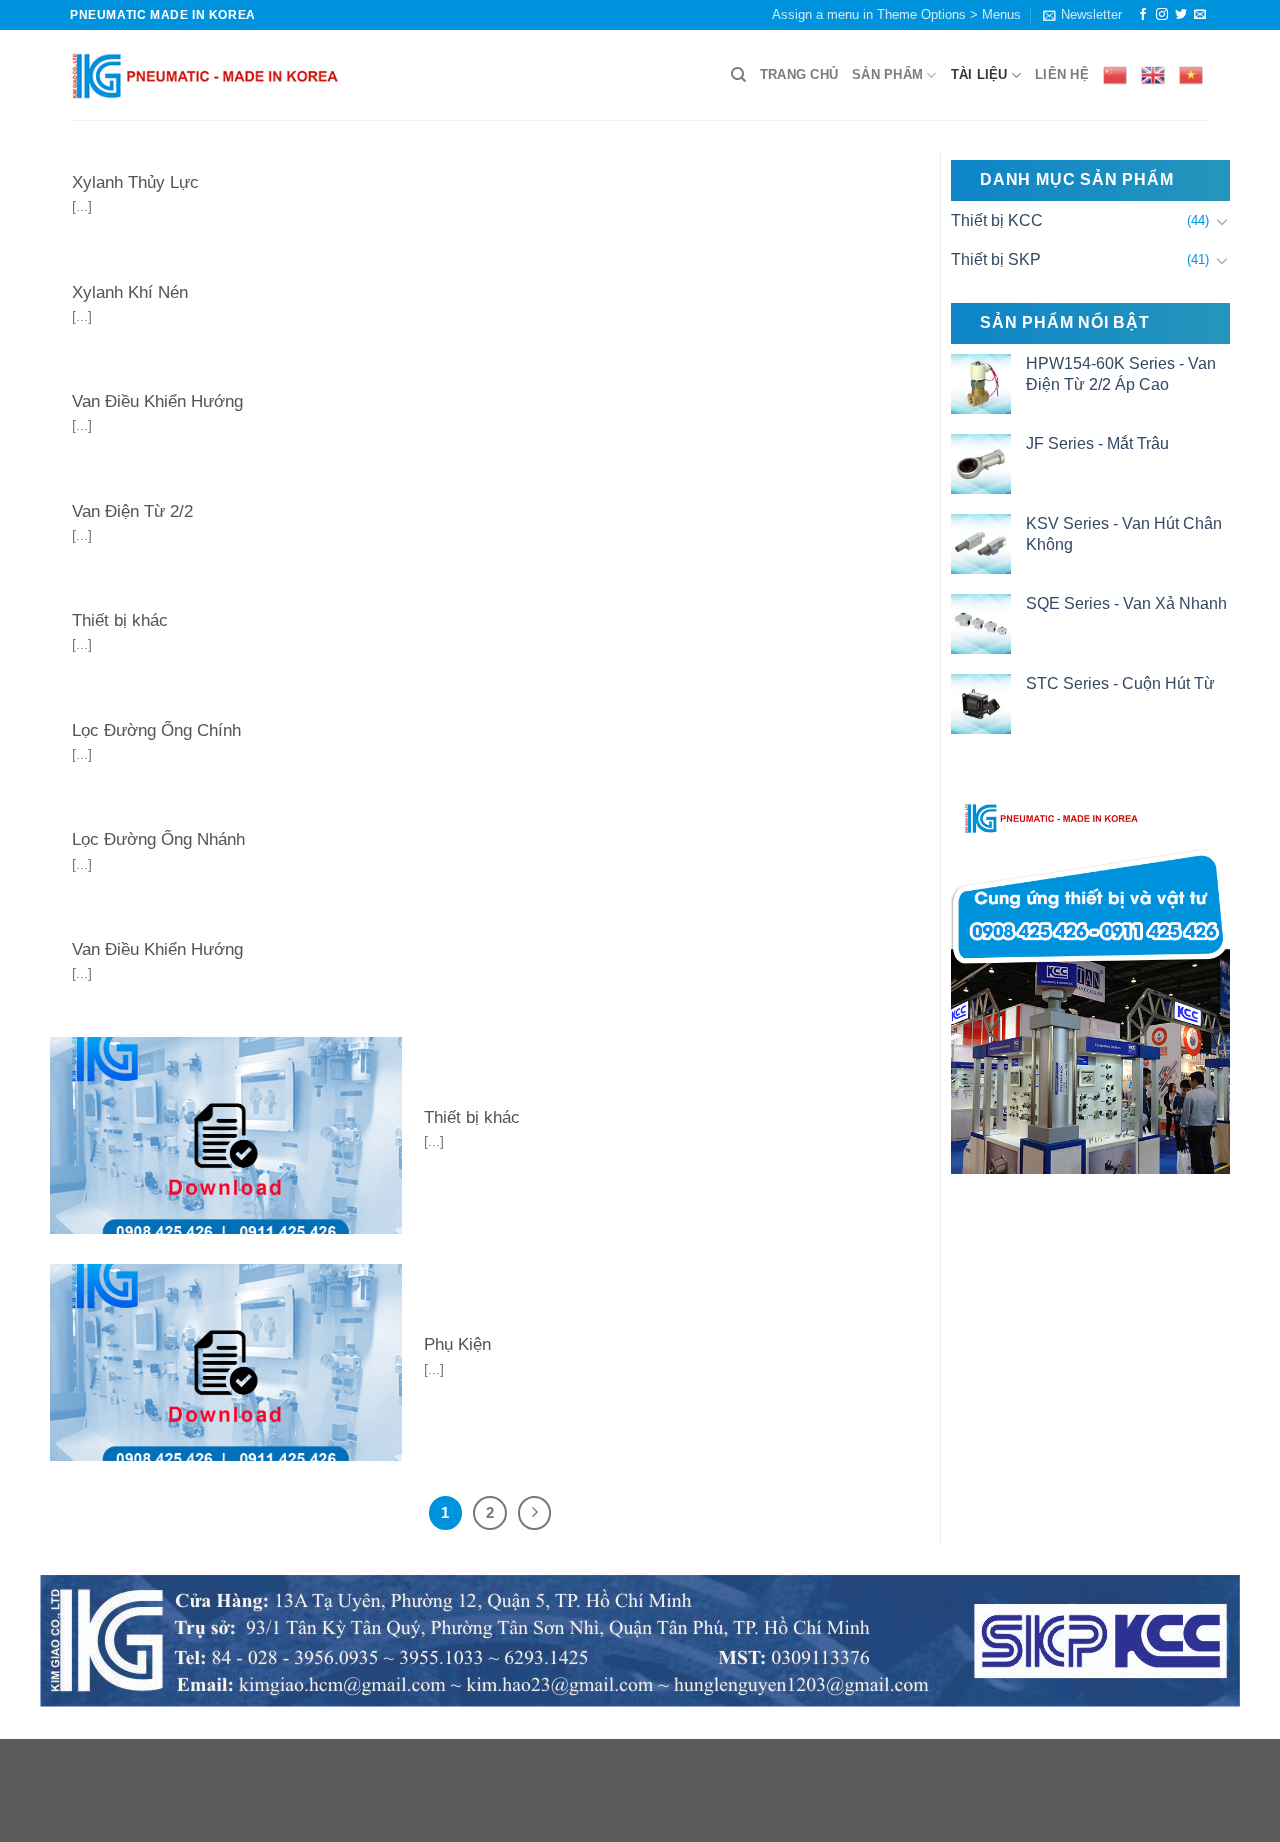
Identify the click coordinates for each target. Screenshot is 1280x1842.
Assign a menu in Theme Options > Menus (896, 14)
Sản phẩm (887, 74)
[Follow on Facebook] (1143, 15)
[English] (1153, 75)
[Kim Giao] (205, 75)
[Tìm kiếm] (738, 75)
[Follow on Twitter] (1181, 15)
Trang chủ (799, 74)
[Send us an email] (1200, 15)
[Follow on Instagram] (1162, 15)
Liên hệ (1062, 74)
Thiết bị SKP (996, 259)
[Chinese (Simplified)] (1115, 75)
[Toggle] (1222, 221)
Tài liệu (979, 74)
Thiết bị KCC (997, 220)
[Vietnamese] (1191, 75)
